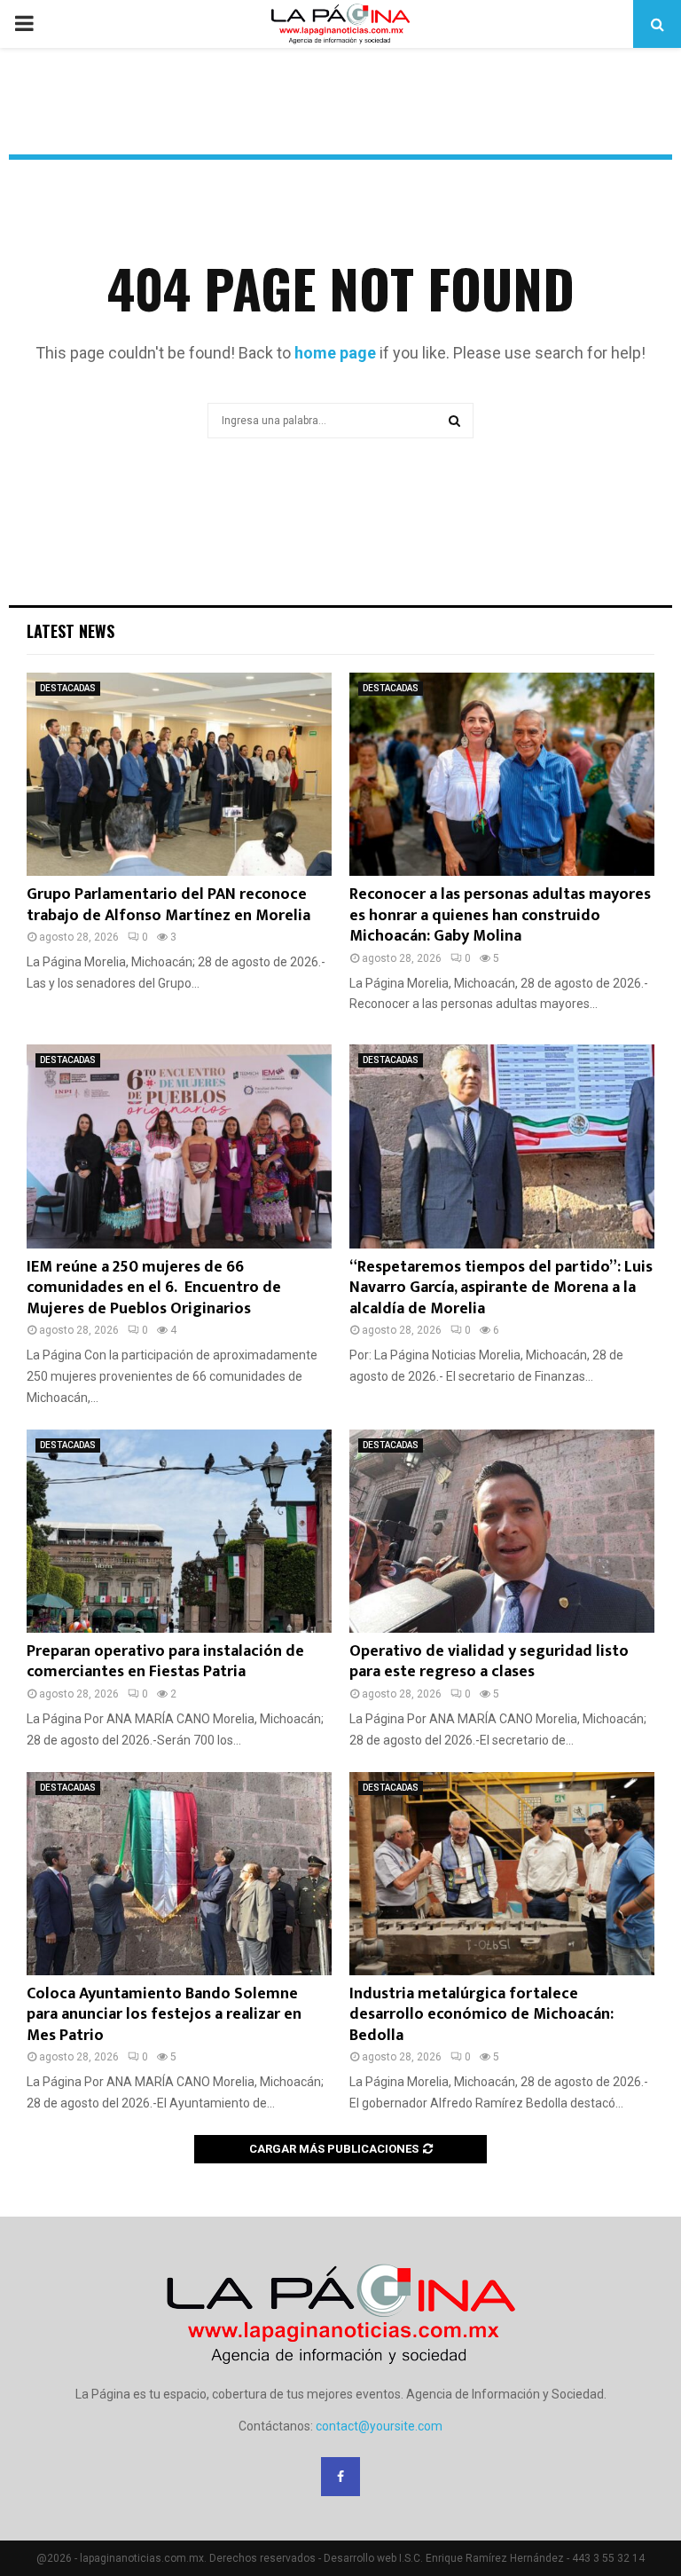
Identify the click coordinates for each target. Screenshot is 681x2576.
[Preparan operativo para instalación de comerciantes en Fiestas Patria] (179, 1531)
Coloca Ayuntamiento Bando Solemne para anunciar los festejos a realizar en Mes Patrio (164, 2015)
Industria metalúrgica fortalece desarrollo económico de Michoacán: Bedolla (481, 2015)
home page (335, 353)
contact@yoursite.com (379, 2426)
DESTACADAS (68, 688)
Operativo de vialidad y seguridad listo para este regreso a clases (489, 1662)
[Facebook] (340, 2477)
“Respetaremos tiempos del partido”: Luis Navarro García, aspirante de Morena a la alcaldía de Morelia (501, 1288)
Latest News (70, 631)
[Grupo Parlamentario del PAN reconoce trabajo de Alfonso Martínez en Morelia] (179, 774)
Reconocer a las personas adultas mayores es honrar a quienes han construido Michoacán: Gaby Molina (500, 915)
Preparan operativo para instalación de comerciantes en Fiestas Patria (165, 1662)
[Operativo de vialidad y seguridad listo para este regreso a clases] (502, 1531)
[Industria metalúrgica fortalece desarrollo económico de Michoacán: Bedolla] (502, 1874)
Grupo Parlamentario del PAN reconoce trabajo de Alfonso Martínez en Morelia (168, 905)
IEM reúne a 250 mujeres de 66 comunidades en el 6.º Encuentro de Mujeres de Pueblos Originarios (154, 1288)
